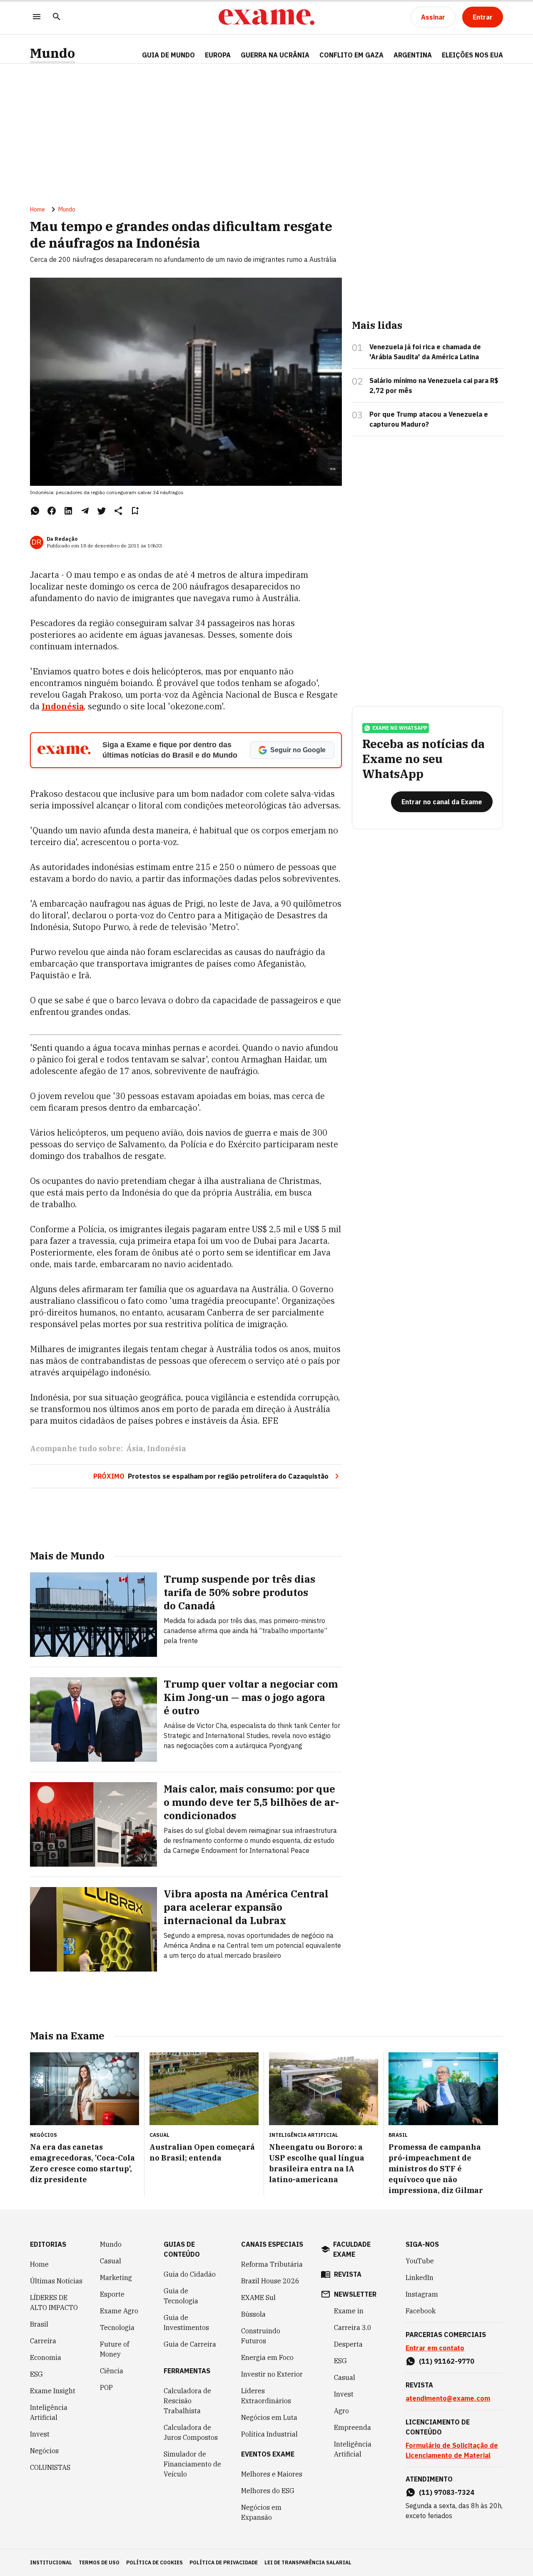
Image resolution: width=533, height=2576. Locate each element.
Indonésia (167, 1448)
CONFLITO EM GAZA (351, 55)
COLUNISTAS (50, 2467)
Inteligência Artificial (49, 2412)
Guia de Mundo (168, 55)
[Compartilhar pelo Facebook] (52, 511)
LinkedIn (420, 2278)
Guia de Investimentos (186, 2322)
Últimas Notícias (56, 2281)
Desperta (348, 2344)
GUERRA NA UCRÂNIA (275, 55)
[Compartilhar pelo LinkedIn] (68, 511)
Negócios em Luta (269, 2417)
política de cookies (154, 2562)
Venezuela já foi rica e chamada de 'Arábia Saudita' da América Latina (425, 352)
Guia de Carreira (190, 2344)
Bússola (253, 2314)
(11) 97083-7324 (447, 2492)
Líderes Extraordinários (266, 2396)
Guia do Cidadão (190, 2274)
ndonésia (64, 706)
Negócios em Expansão (261, 2512)
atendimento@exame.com (448, 2398)
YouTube (420, 2261)
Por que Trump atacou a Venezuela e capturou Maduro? (429, 419)
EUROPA (218, 55)
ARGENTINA (413, 55)
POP (106, 2387)
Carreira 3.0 (353, 2327)
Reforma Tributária (272, 2264)
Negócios (44, 2451)
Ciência (112, 2371)
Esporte (112, 2294)
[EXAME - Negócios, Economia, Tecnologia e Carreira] (266, 17)
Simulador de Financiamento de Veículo (192, 2464)
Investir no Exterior (272, 2374)
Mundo (52, 53)
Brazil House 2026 (270, 2281)
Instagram (422, 2294)
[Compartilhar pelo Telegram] (85, 511)
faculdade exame (352, 2249)
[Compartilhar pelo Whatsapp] (35, 511)
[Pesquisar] (57, 17)
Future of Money (115, 2349)
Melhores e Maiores (272, 2474)
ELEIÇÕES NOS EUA (472, 55)
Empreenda (352, 2427)
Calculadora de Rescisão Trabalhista (187, 2401)
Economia (46, 2357)
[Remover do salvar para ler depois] (135, 511)
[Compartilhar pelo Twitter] (102, 511)
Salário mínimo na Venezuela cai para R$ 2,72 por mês (434, 385)
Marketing (116, 2278)
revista (348, 2274)
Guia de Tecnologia (181, 2296)
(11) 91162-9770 (447, 2361)
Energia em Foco (267, 2357)
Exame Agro (119, 2311)
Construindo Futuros (261, 2336)
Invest (40, 2434)
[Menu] (37, 17)
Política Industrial (269, 2434)
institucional (51, 2562)
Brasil (39, 2324)
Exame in (349, 2311)
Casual (111, 2261)
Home (37, 209)
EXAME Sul (258, 2298)
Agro (341, 2411)
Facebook (421, 2311)
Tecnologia (117, 2327)
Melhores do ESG (268, 2491)
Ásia (135, 1448)
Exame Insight (53, 2391)
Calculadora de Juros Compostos (191, 2432)
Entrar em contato (435, 2348)
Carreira (43, 2341)
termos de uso (99, 2562)
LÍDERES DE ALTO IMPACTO (54, 2302)
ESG (36, 2374)
